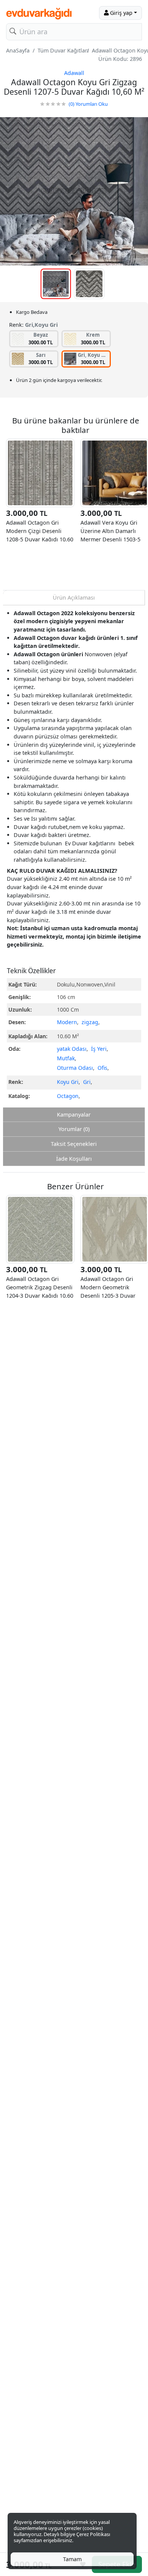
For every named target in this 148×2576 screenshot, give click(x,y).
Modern (67, 1022)
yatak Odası (72, 1049)
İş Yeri (99, 1049)
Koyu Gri (68, 1082)
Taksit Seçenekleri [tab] (74, 1144)
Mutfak (66, 1058)
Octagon (68, 1096)
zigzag (90, 1022)
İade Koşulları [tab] (74, 1159)
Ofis (102, 1068)
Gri (87, 1082)
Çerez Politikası (93, 2534)
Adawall (74, 73)
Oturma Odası (75, 1068)
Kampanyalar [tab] (74, 1115)
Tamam (72, 2559)
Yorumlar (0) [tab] (74, 1129)
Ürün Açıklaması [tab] (74, 597)
